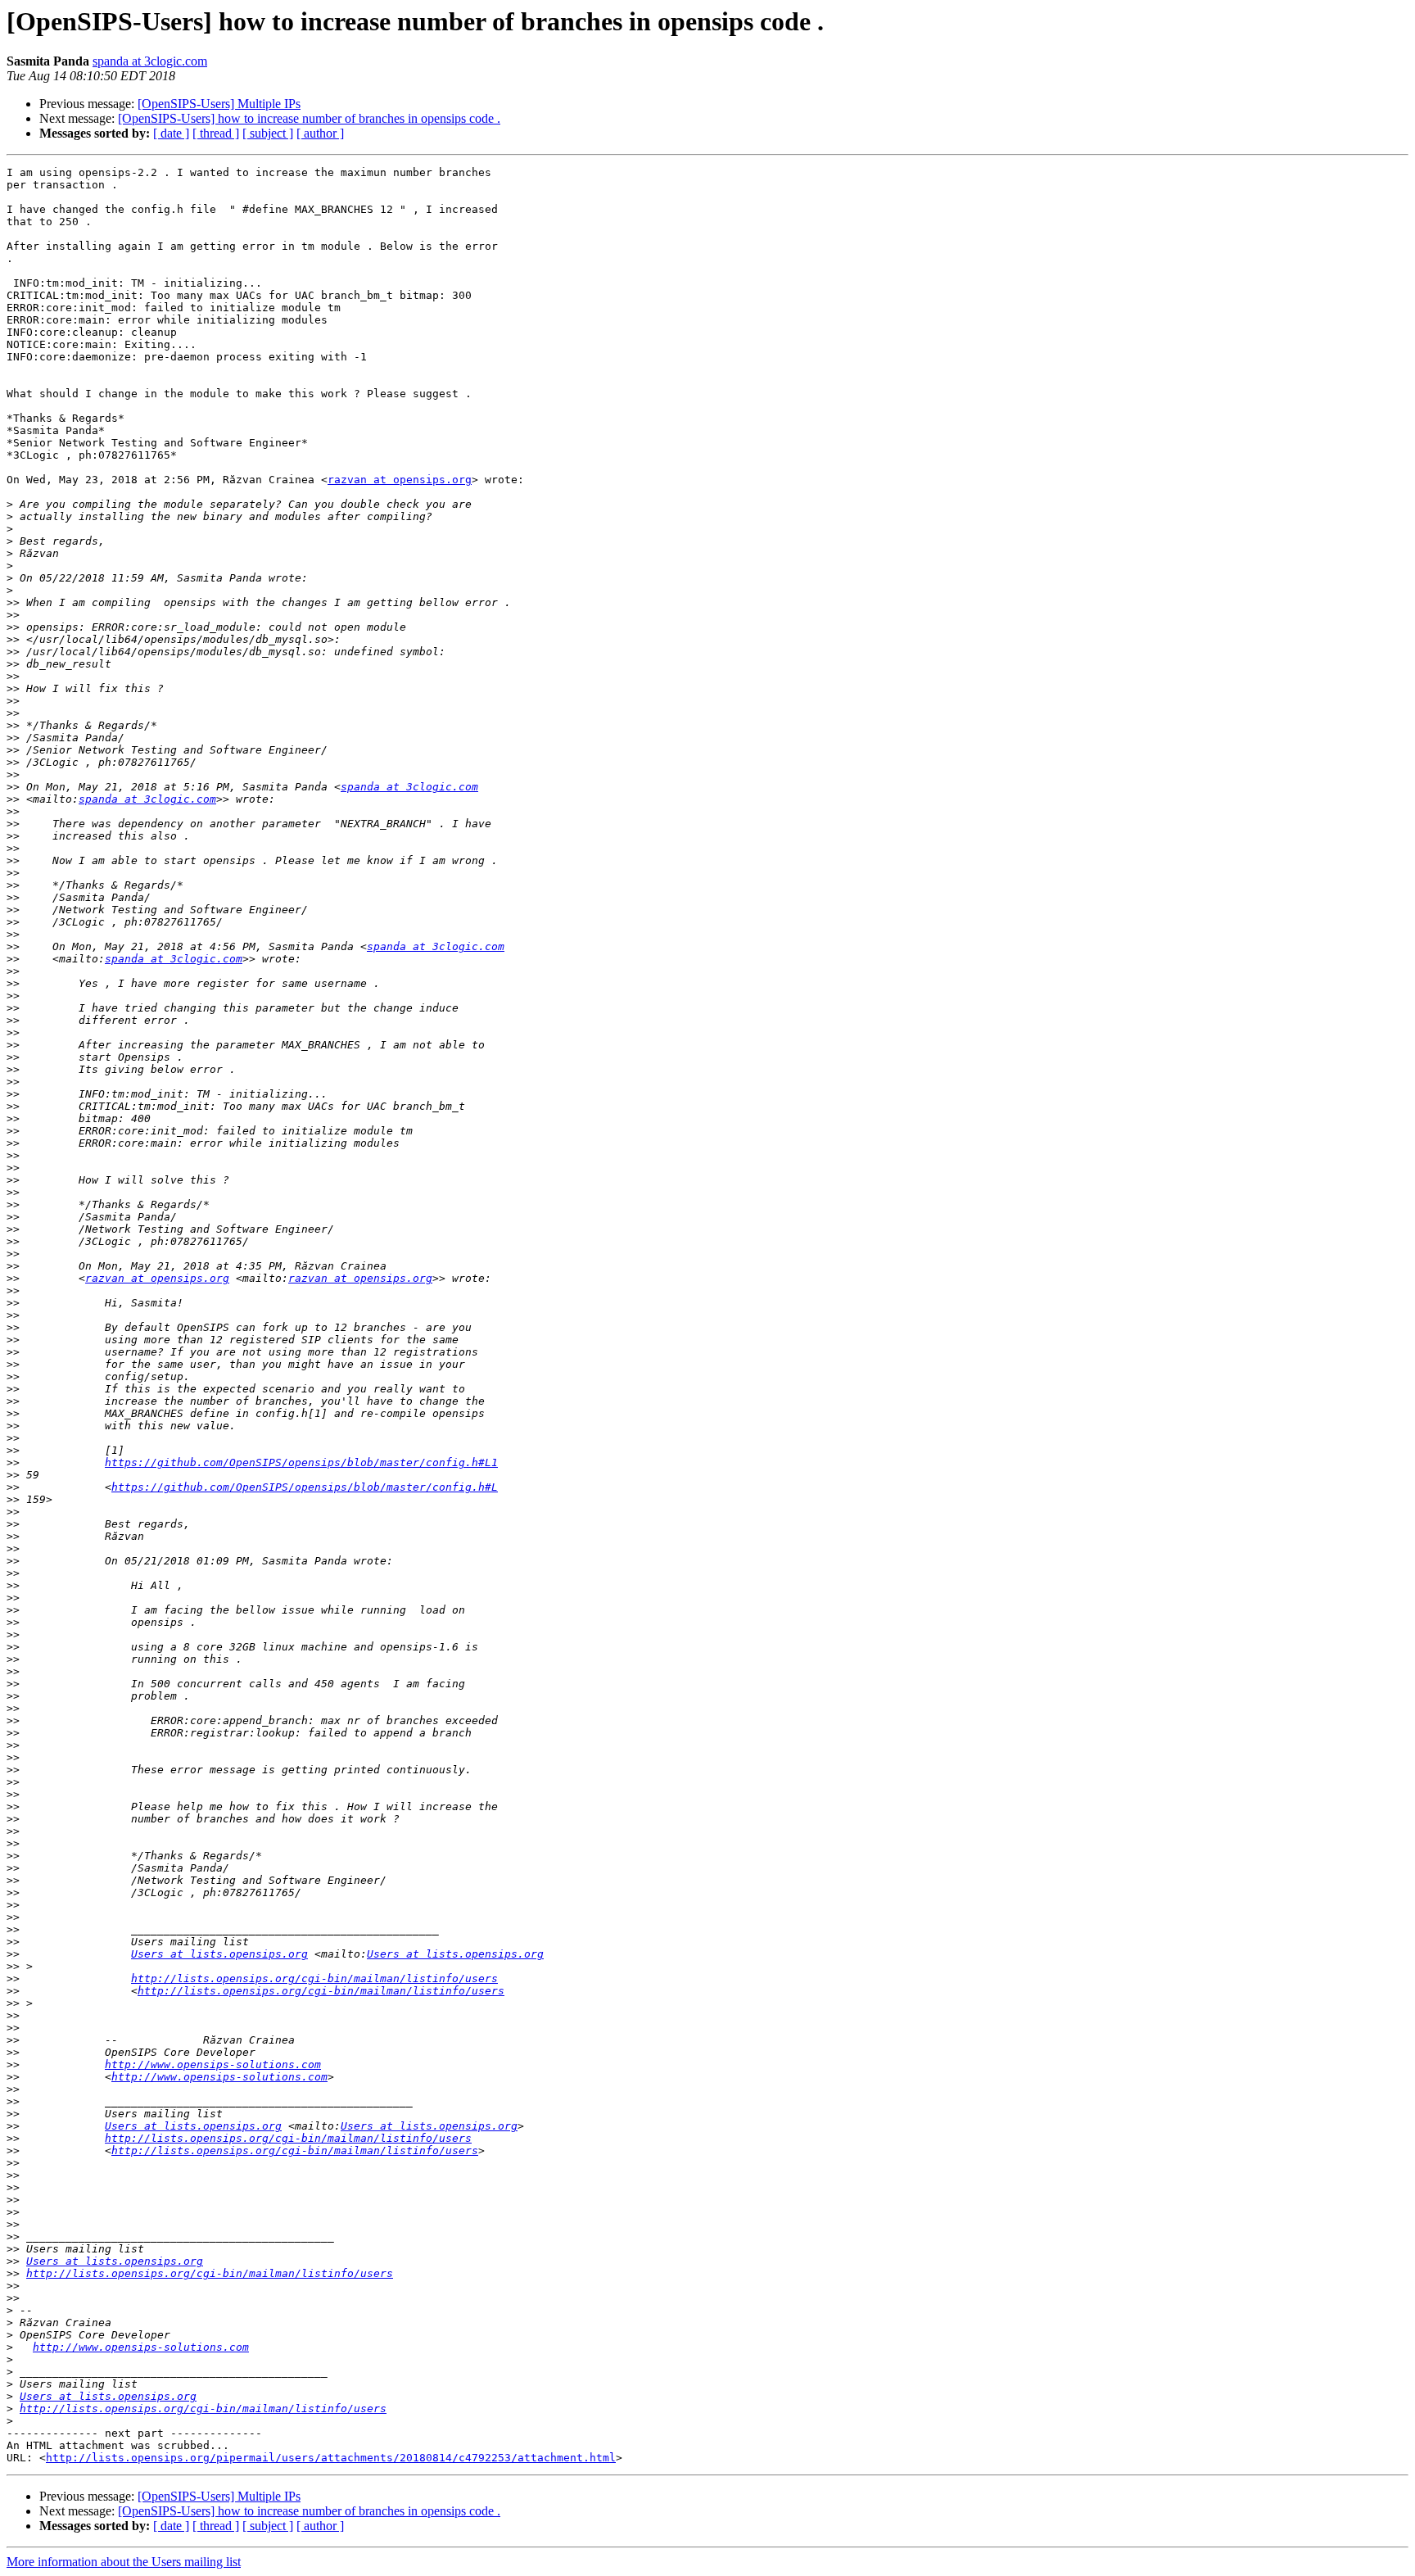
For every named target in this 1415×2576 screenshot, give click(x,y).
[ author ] (320, 133)
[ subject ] (268, 133)
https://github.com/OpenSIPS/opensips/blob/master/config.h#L (305, 1487)
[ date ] (171, 133)
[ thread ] (216, 133)
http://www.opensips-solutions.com (213, 2064)
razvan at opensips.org (400, 480)
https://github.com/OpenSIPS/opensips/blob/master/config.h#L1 (301, 1462)
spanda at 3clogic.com (150, 61)
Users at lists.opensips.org (219, 1954)
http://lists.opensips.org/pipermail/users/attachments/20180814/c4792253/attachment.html (331, 2458)
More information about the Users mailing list (124, 2562)
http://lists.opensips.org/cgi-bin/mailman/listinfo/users (314, 1978)
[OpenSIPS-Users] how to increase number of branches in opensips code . (309, 118)
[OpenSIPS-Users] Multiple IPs (219, 104)
